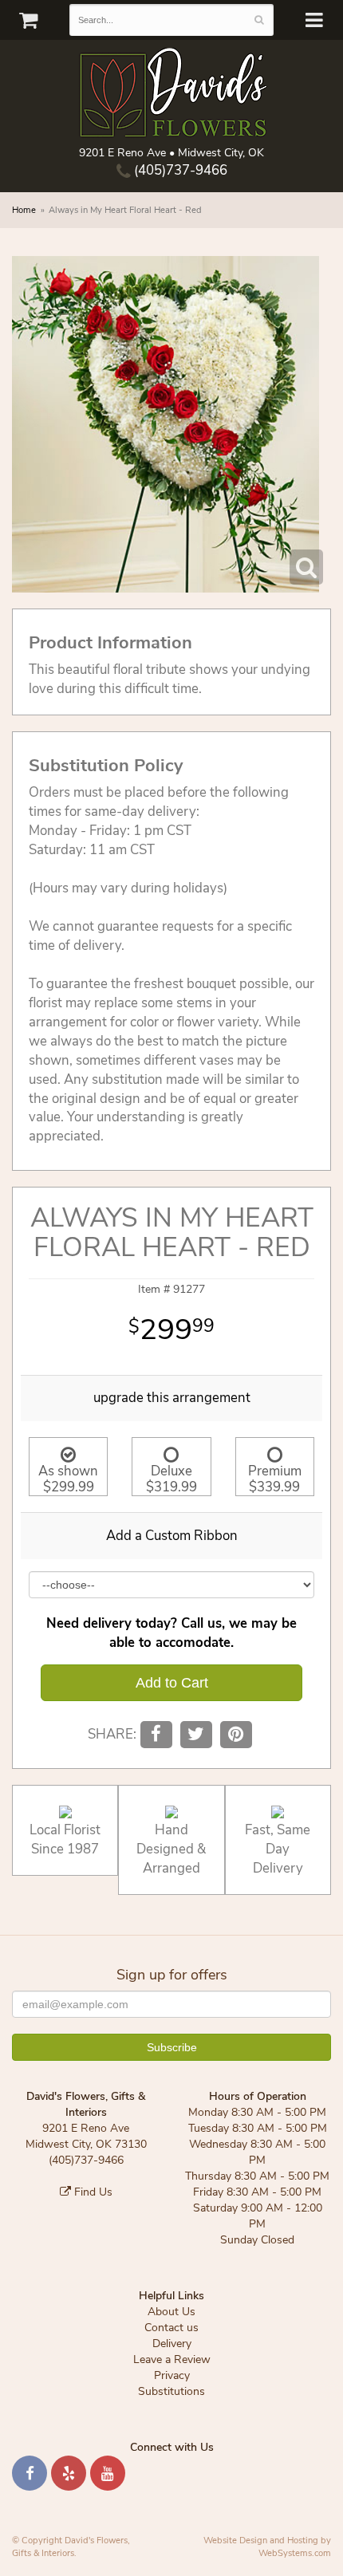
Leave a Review (172, 2359)
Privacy (172, 2375)
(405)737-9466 (179, 170)
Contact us (171, 2328)
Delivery (172, 2344)
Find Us (92, 2192)
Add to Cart (172, 1683)
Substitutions (171, 2391)
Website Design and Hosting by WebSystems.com (267, 2547)
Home (24, 210)
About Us (171, 2312)
